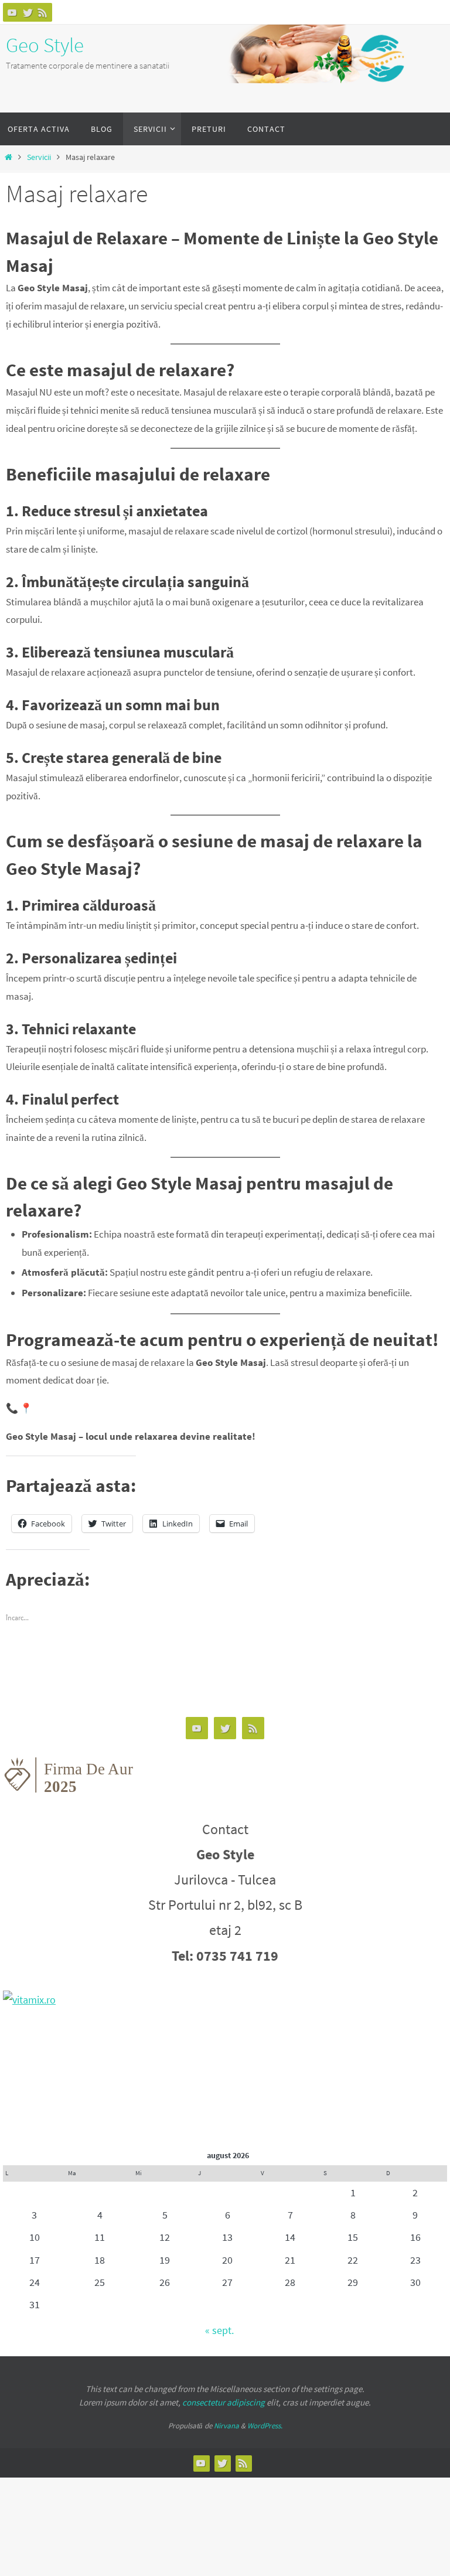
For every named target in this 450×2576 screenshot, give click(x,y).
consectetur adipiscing (224, 2402)
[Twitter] (28, 12)
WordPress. (265, 2426)
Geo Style (45, 45)
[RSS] (43, 12)
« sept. (219, 2330)
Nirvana (226, 2426)
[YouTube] (12, 12)
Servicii (39, 157)
